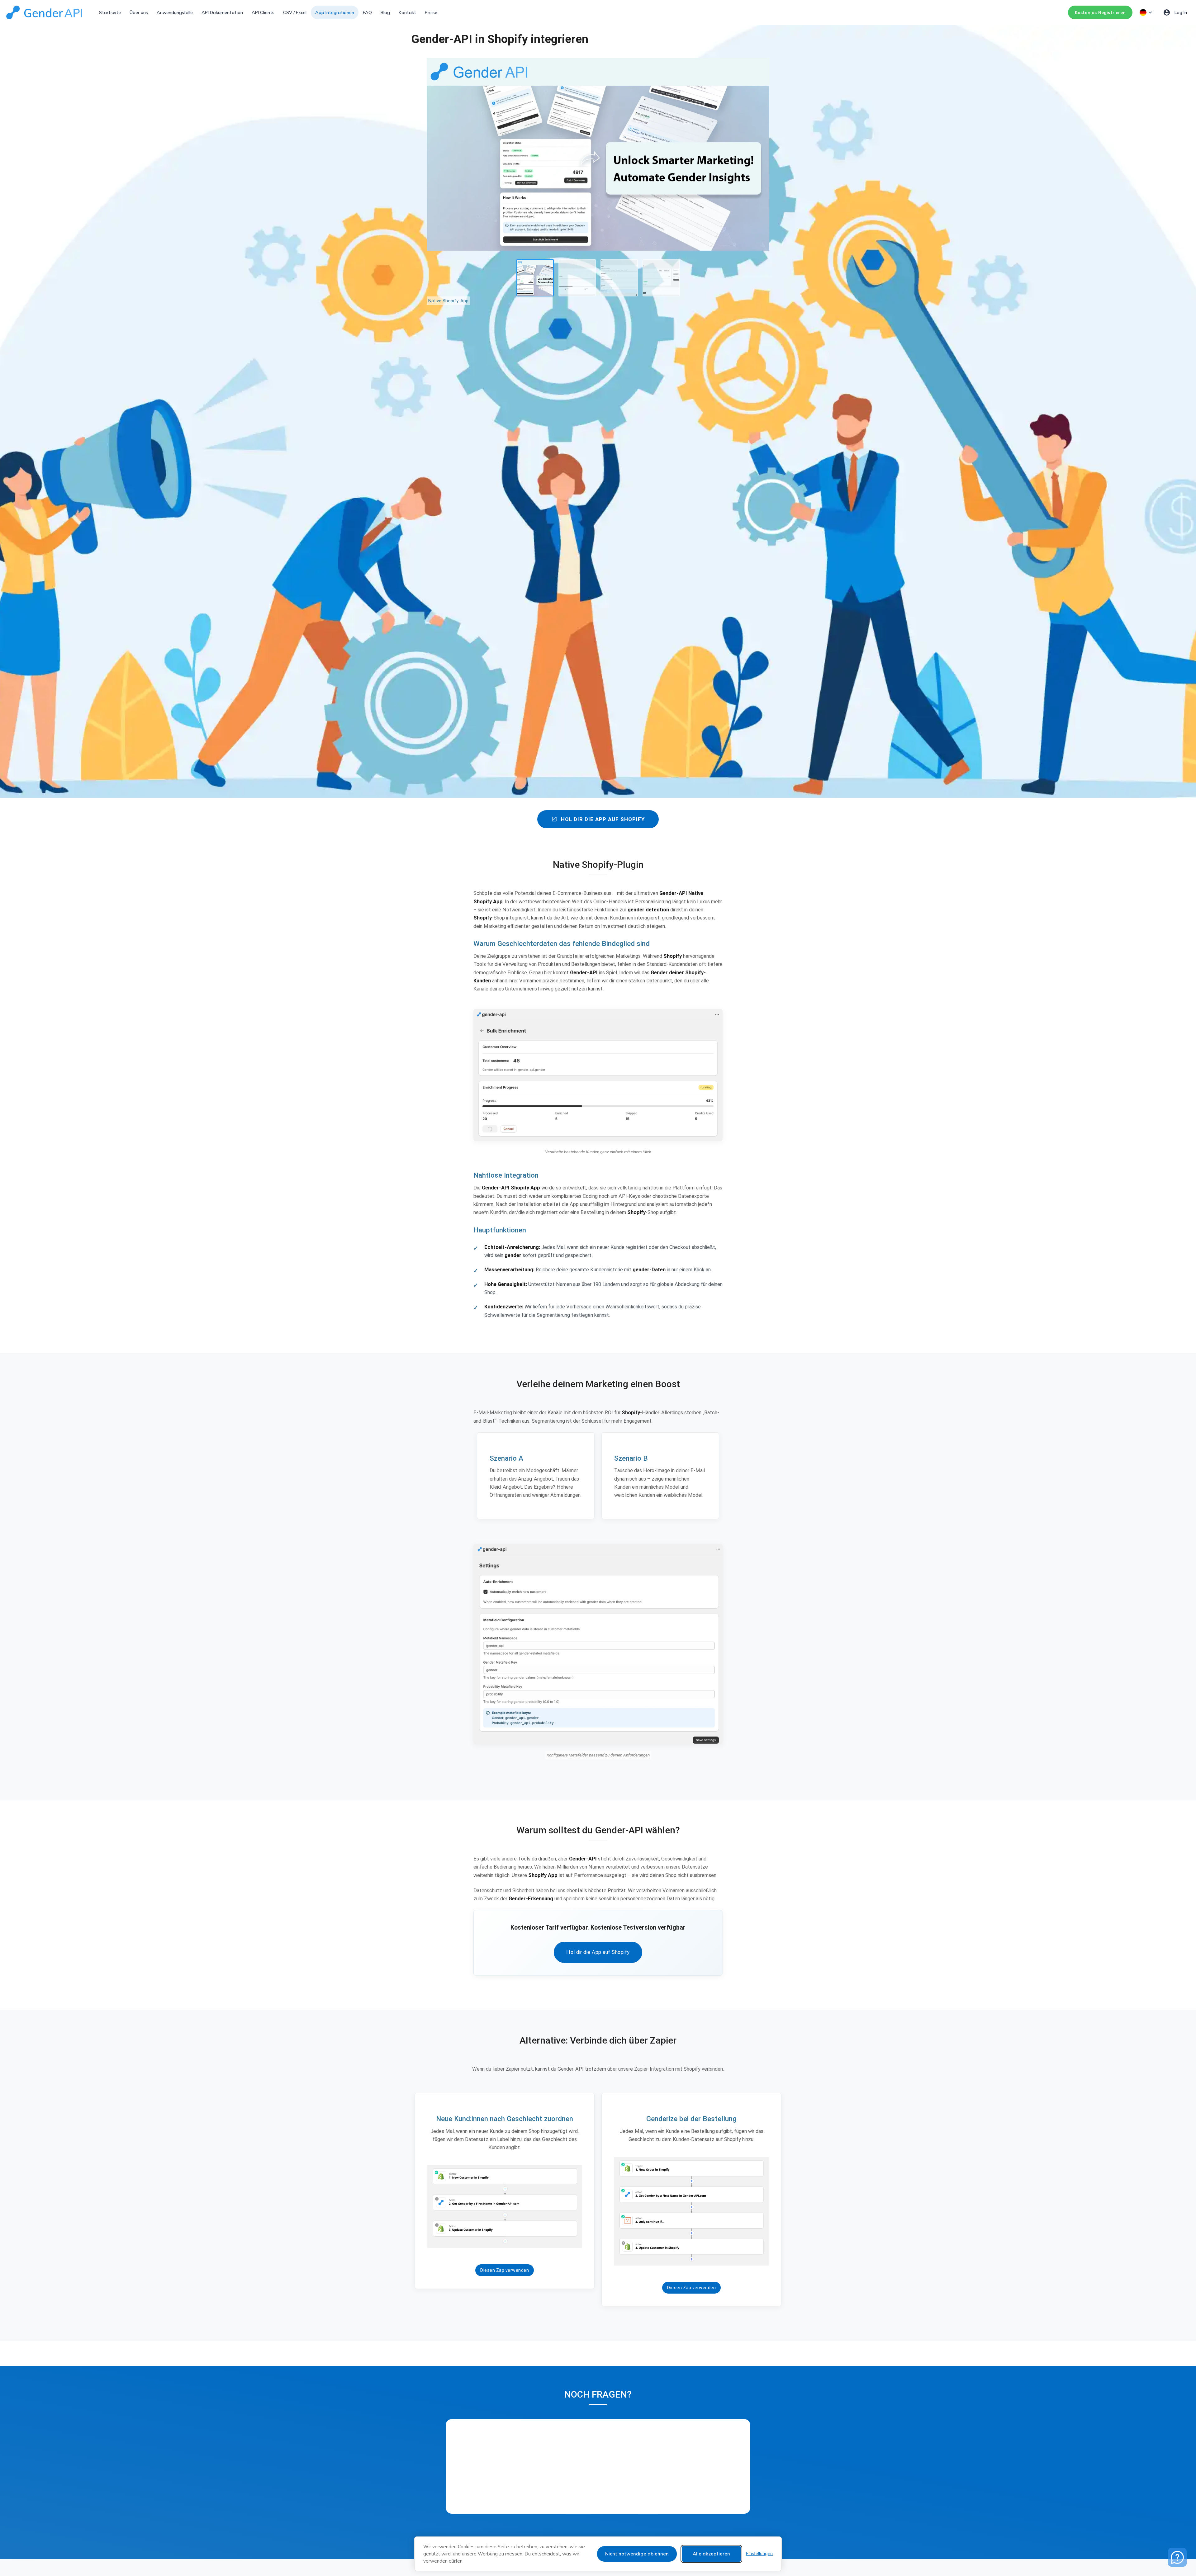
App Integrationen (335, 12)
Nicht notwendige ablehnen (637, 2554)
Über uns (139, 12)
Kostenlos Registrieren (1100, 12)
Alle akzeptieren (711, 2554)
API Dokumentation (222, 12)
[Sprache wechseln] (1146, 12)
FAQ (367, 12)
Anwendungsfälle (175, 12)
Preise (431, 12)
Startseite (110, 12)
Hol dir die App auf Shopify (598, 819)
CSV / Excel (295, 12)
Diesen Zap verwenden (505, 2270)
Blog (385, 12)
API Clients (263, 12)
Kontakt (407, 12)
